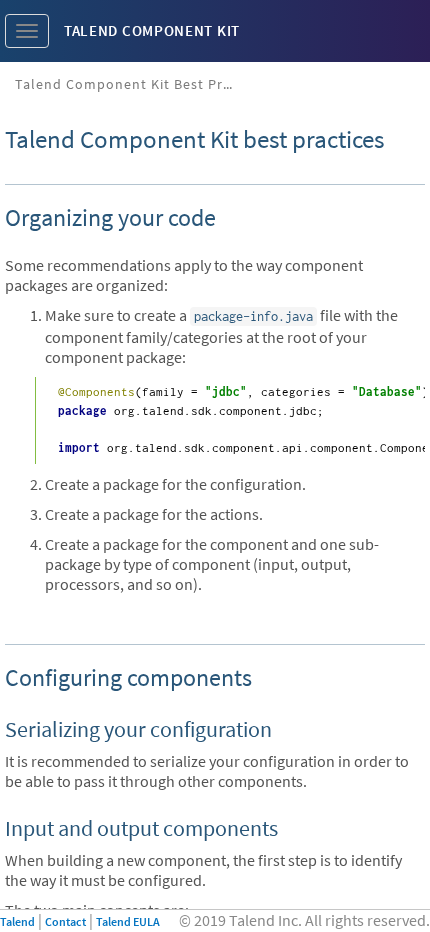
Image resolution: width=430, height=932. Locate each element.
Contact (65, 921)
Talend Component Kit (152, 30)
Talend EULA (128, 921)
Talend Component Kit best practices (132, 84)
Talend (17, 921)
